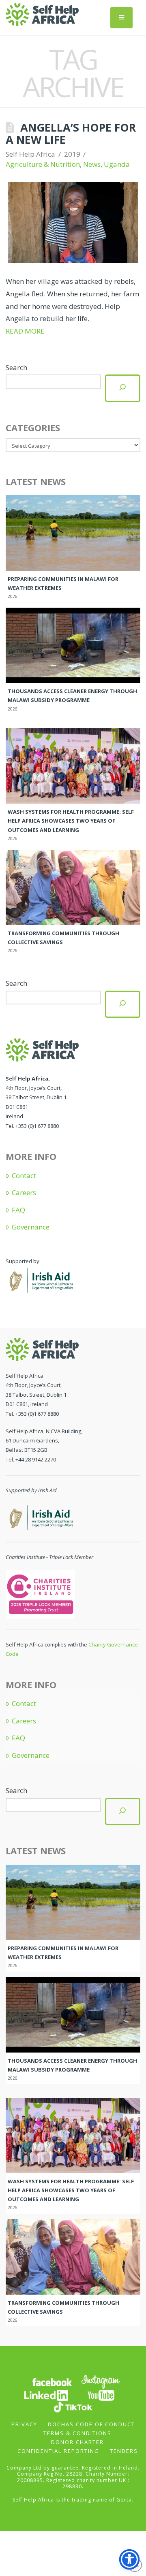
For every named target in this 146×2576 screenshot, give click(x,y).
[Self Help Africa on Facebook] (52, 2381)
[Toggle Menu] (121, 18)
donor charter (77, 2442)
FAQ (18, 1210)
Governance (30, 1227)
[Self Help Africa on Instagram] (101, 2381)
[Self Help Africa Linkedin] (45, 2394)
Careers (24, 1193)
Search (16, 367)
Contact (24, 1176)
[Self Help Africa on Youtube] (101, 2394)
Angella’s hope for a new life (71, 133)
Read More (25, 331)
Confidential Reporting (58, 2451)
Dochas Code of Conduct (91, 2424)
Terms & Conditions (77, 2433)
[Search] (122, 388)
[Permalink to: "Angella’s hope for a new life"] (73, 222)
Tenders (124, 2451)
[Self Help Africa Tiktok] (73, 2406)
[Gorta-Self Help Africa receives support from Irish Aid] (40, 1279)
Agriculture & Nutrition (43, 164)
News (92, 164)
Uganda (117, 164)
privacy (24, 2424)
